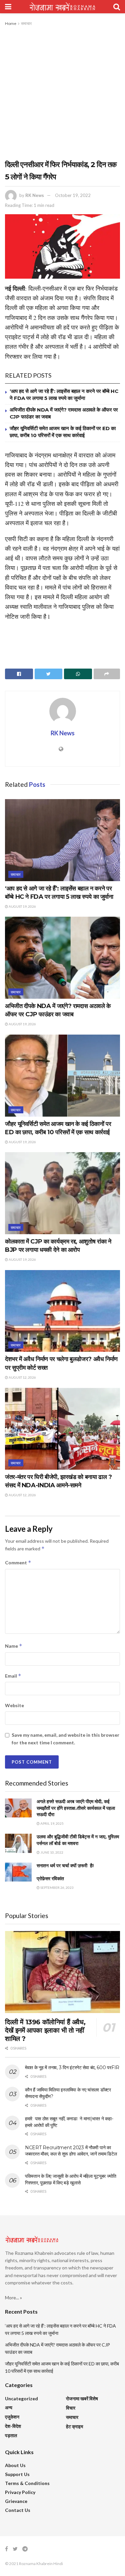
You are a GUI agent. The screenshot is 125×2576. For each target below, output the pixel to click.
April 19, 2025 (52, 1823)
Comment (18, 1563)
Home (11, 23)
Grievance (16, 2501)
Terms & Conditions (27, 2483)
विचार (71, 2408)
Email (13, 1676)
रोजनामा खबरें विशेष (82, 2398)
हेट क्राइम (74, 2426)
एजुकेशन (12, 2417)
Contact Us (18, 2510)
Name (14, 1646)
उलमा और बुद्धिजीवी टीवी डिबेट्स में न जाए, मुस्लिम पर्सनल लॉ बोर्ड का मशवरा (78, 1840)
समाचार (26, 23)
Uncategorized (21, 2398)
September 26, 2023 (57, 1887)
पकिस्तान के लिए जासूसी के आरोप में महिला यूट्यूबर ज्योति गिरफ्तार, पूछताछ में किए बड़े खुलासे (71, 2179)
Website (14, 1705)
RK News (35, 195)
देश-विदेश (13, 2426)
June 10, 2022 (51, 1852)
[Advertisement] (62, 93)
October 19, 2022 (73, 195)
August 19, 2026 (22, 906)
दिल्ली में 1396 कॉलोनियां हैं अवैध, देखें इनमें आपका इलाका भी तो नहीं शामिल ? (45, 2030)
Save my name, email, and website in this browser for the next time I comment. (65, 1739)
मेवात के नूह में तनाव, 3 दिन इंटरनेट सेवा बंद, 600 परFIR (72, 2068)
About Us (15, 2465)
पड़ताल (11, 2435)
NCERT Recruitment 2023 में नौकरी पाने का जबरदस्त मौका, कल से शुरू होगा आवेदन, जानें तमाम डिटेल (71, 2151)
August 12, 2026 (22, 1377)
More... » (13, 2298)
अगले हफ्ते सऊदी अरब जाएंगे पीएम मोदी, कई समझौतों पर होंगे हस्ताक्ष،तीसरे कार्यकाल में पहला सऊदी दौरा (76, 1808)
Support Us (17, 2474)
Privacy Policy (20, 2492)
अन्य (9, 2407)
